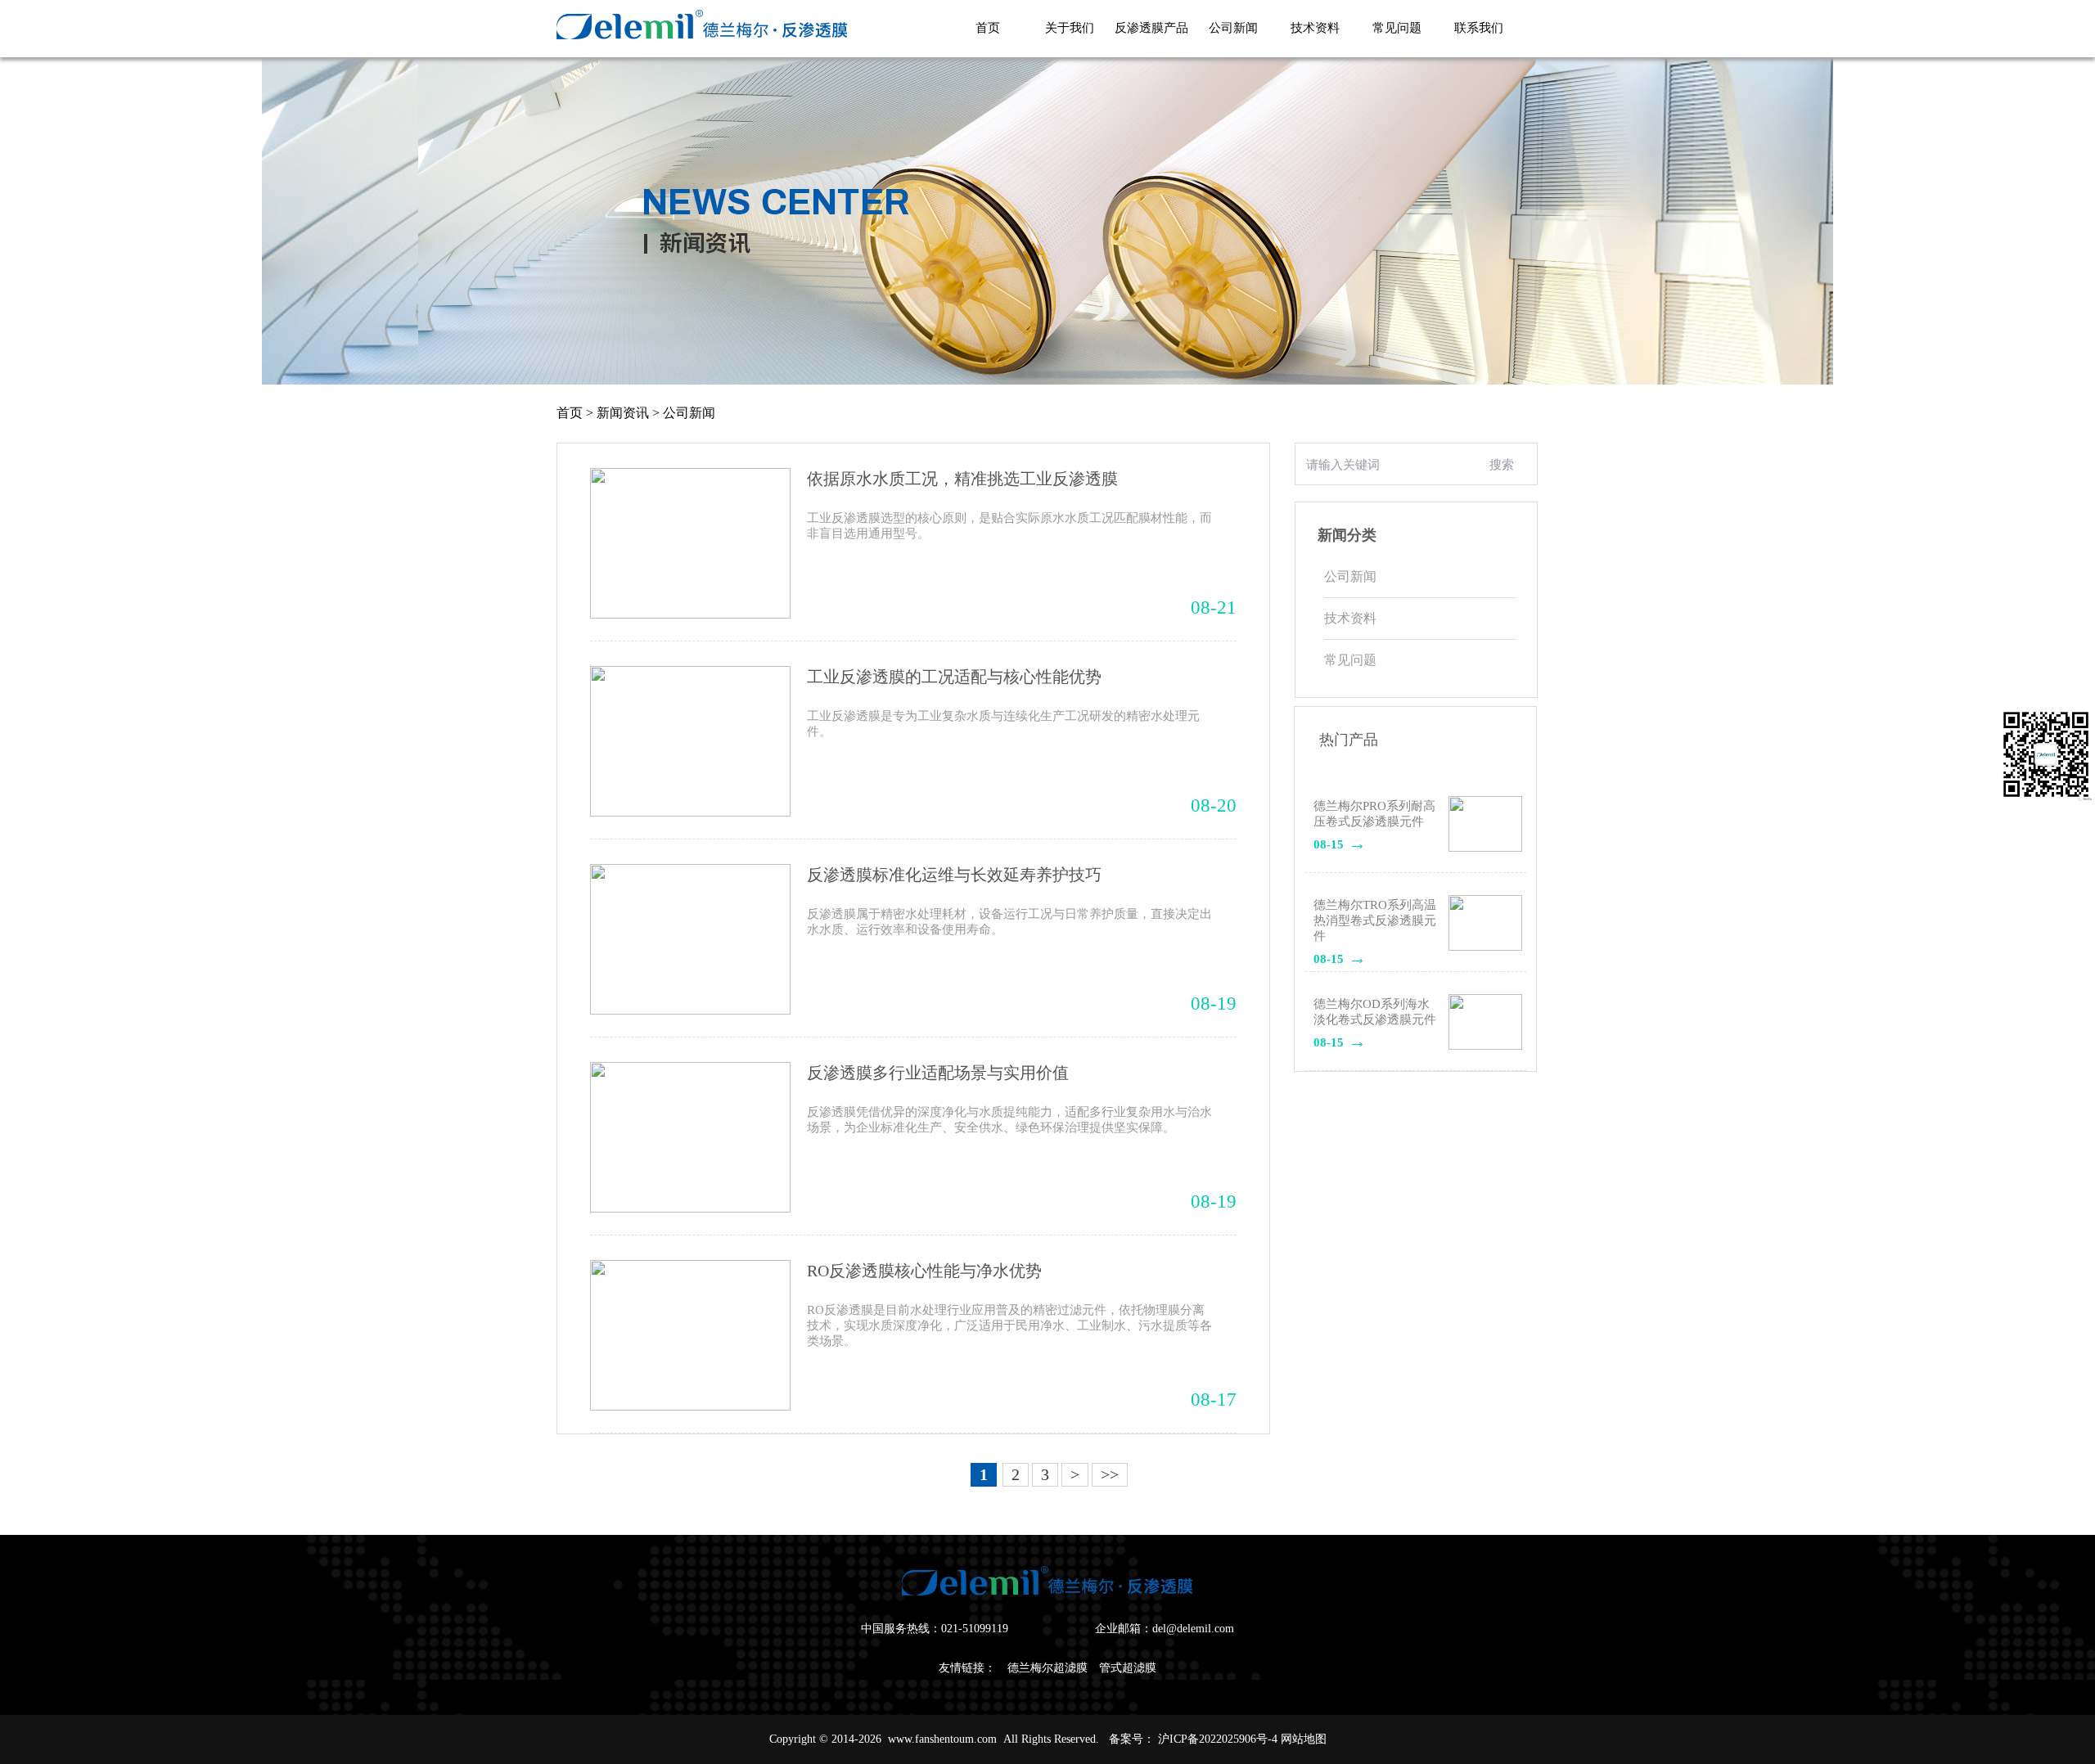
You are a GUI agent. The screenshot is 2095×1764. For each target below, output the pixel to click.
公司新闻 (689, 413)
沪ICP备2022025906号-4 (1218, 1739)
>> (1110, 1474)
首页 (570, 413)
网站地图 (1304, 1739)
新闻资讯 (623, 413)
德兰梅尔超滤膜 (1047, 1668)
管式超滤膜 (1128, 1668)
